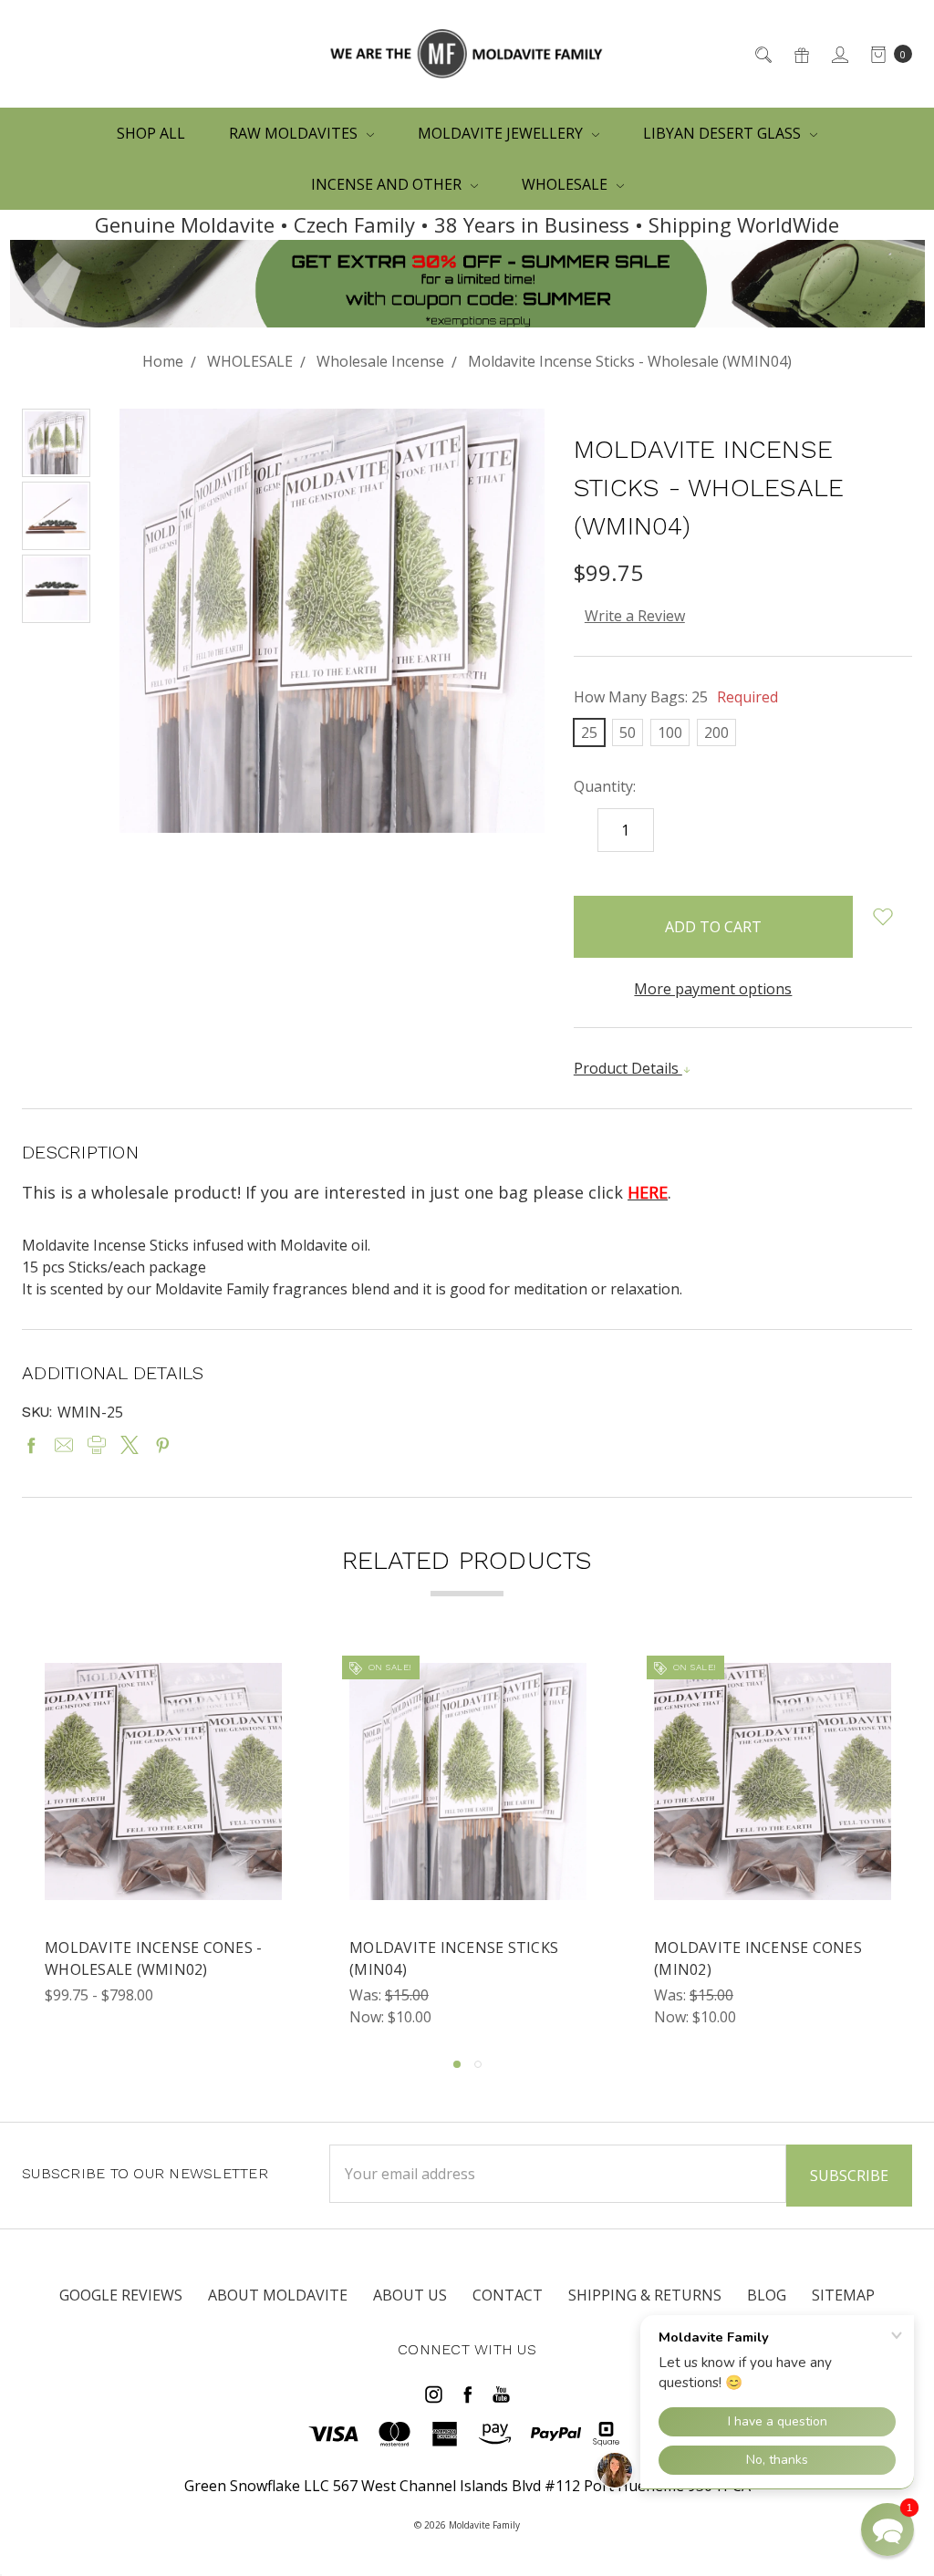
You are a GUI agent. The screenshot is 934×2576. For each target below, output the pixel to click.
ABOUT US (410, 2295)
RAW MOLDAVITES (295, 133)
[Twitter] (130, 1445)
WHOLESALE (566, 184)
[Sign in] (839, 54)
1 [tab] (457, 2064)
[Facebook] (31, 1445)
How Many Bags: (676, 697)
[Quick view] (271, 1674)
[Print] (97, 1445)
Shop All (151, 133)
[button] (887, 2529)
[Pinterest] (162, 1445)
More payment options (713, 989)
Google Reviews (121, 2295)
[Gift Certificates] (800, 54)
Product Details (628, 1068)
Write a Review (635, 616)
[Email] (64, 1445)
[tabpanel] (163, 1845)
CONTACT (508, 2295)
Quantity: (605, 786)
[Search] (762, 54)
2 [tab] (478, 2064)
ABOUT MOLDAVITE (278, 2295)
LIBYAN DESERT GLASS (724, 133)
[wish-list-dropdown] (882, 917)
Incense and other (388, 184)
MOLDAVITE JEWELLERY (502, 133)
